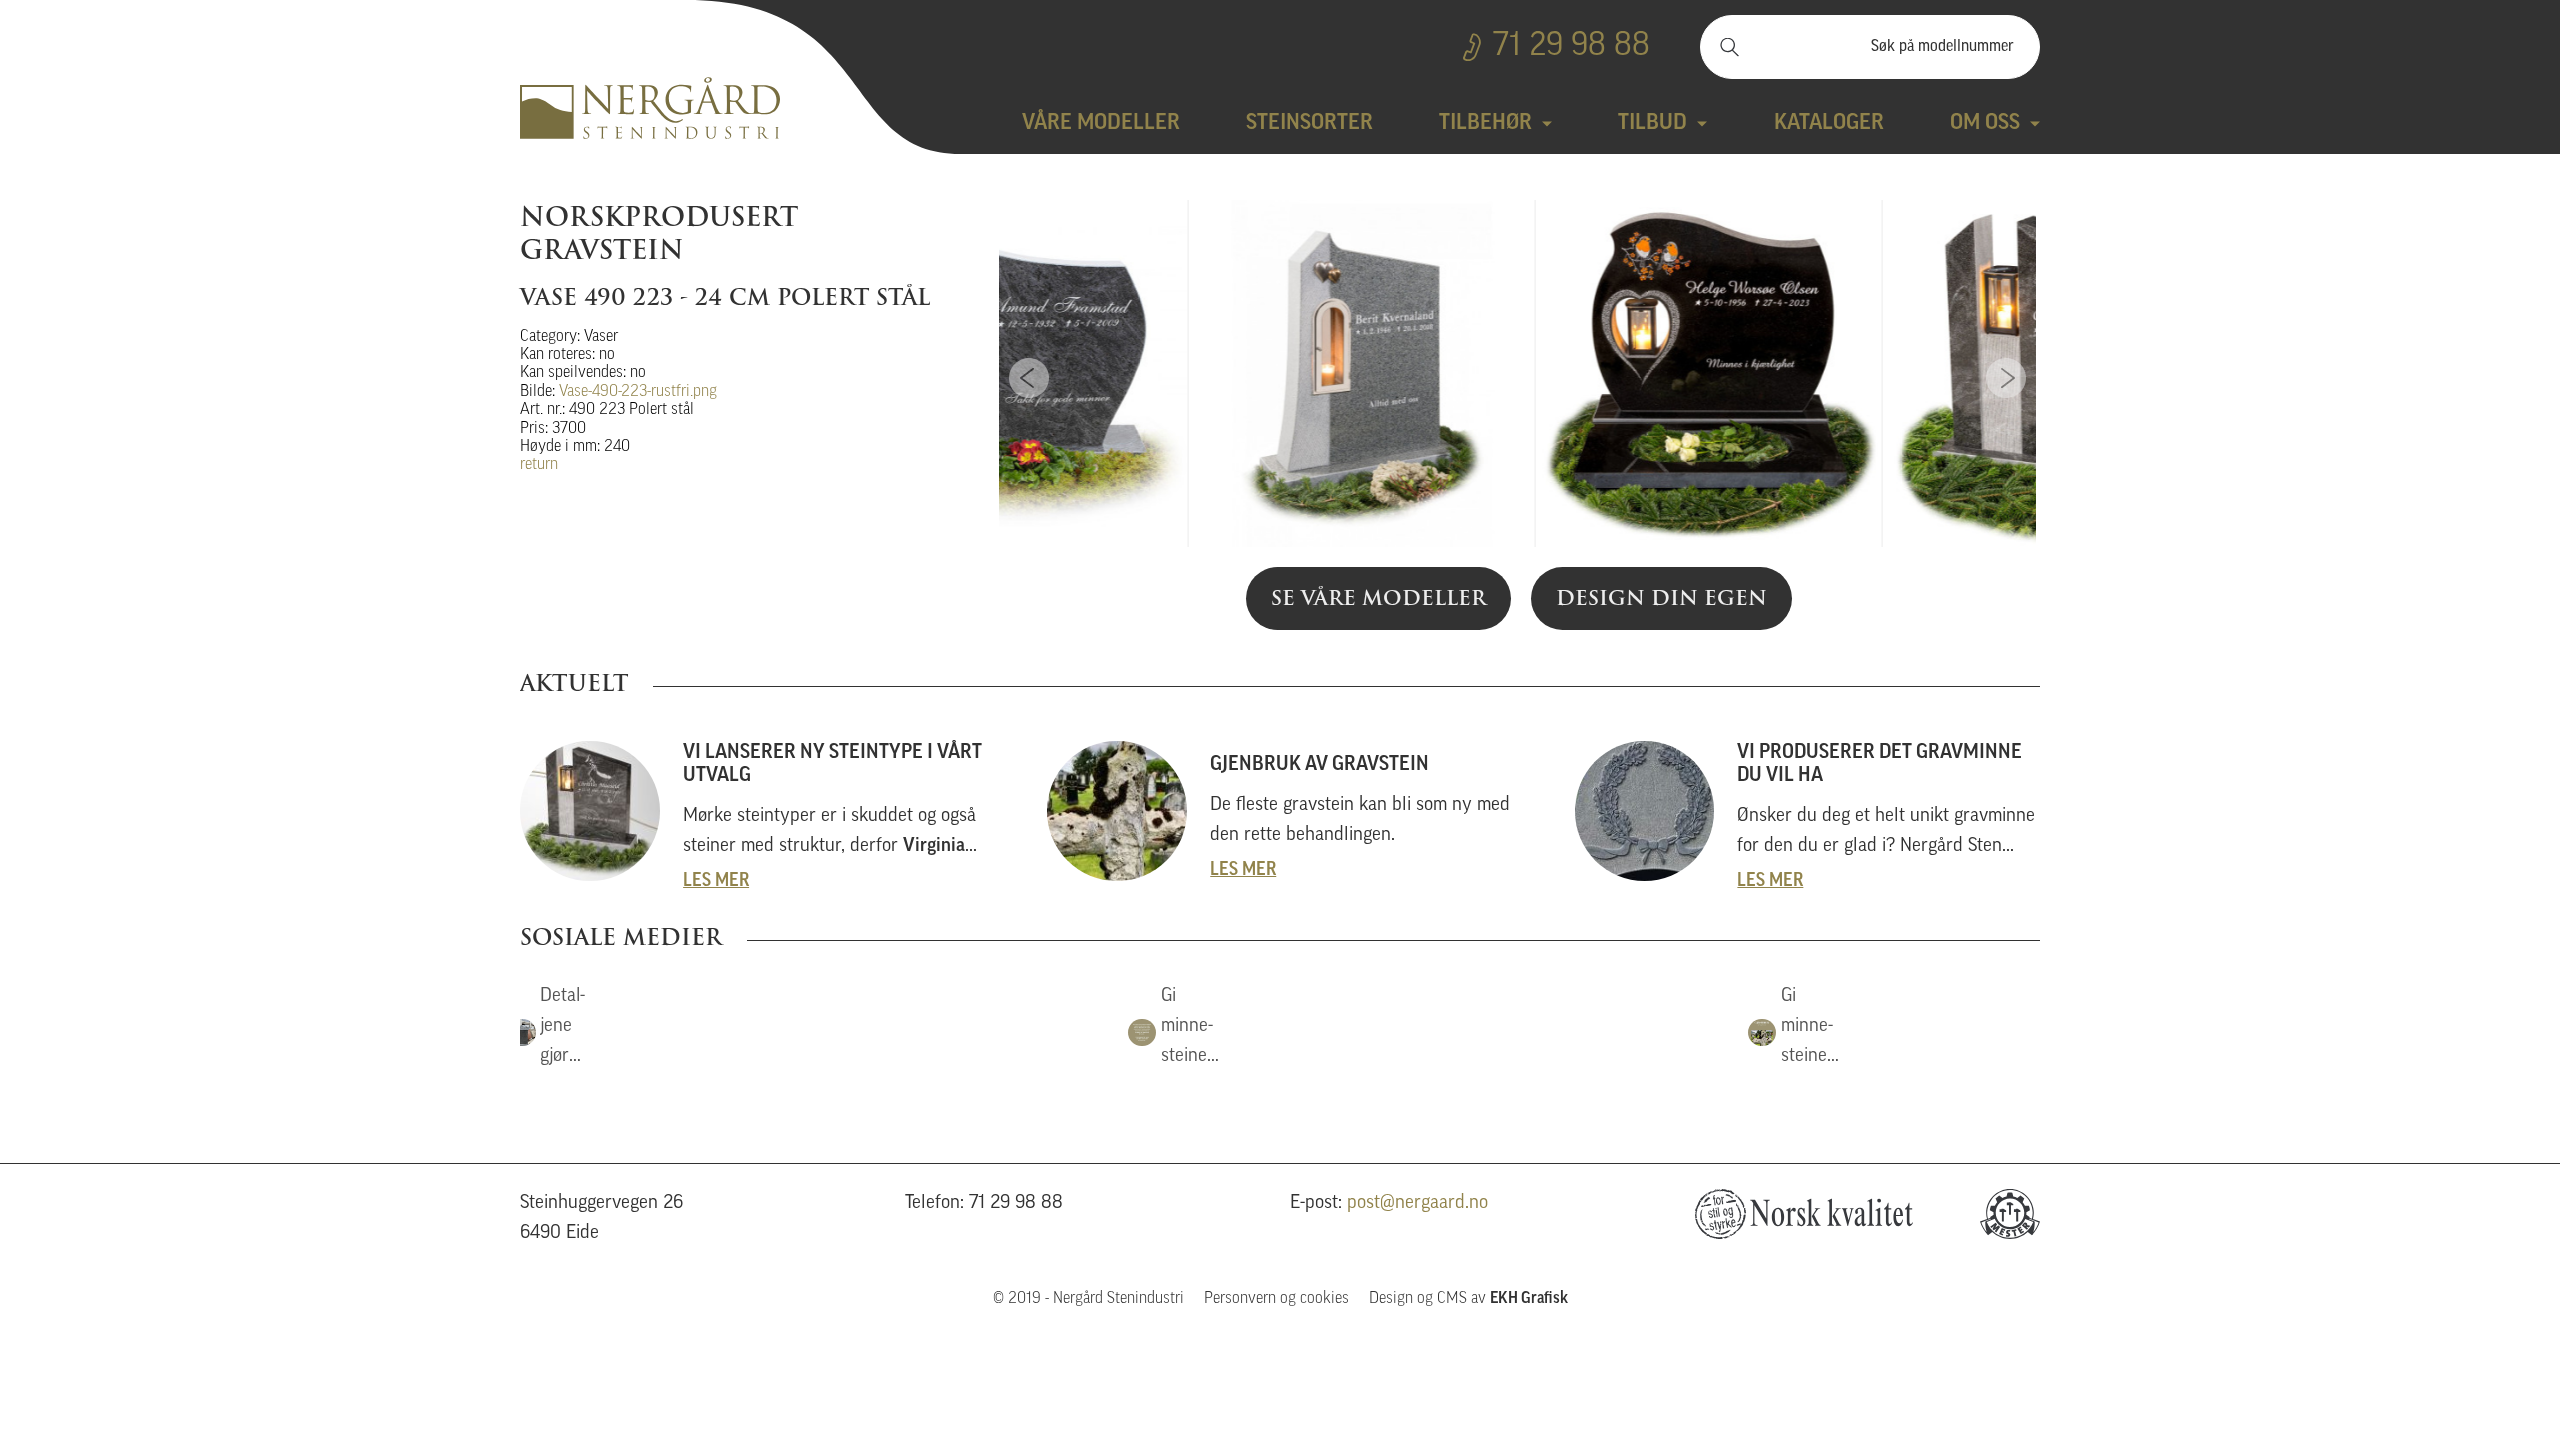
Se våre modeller (1378, 598)
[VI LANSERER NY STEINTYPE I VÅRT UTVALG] (752, 810)
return (539, 465)
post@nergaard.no (1417, 1203)
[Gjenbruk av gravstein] (1279, 810)
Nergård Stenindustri (650, 108)
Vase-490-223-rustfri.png (638, 392)
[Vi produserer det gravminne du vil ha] (1807, 810)
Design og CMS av (1468, 1299)
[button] (554, 1032)
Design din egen (1661, 598)
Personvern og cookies (1276, 1299)
